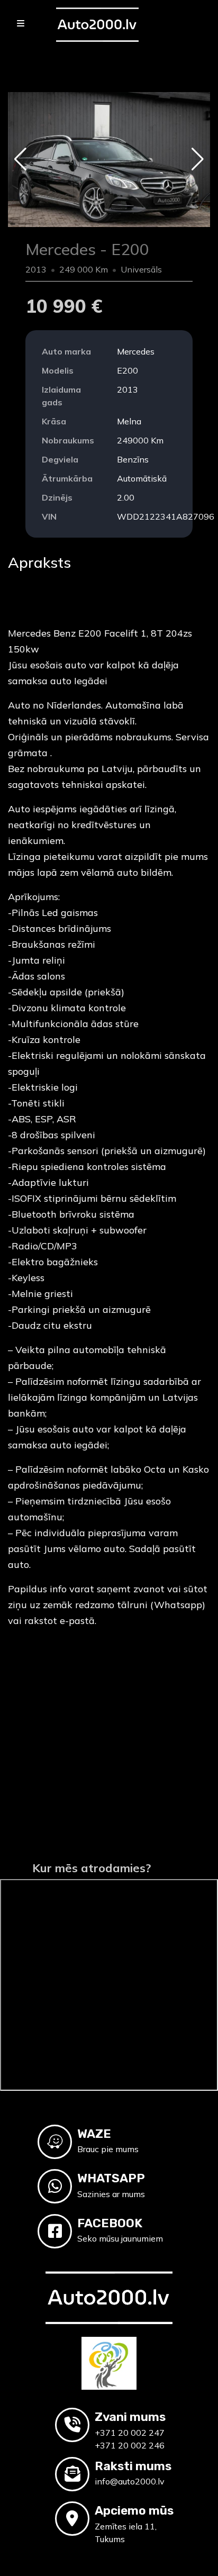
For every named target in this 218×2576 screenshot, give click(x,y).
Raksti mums (133, 2466)
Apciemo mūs (134, 2510)
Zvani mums (130, 2417)
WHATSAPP (111, 2178)
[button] (20, 159)
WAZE (94, 2134)
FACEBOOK (110, 2223)
